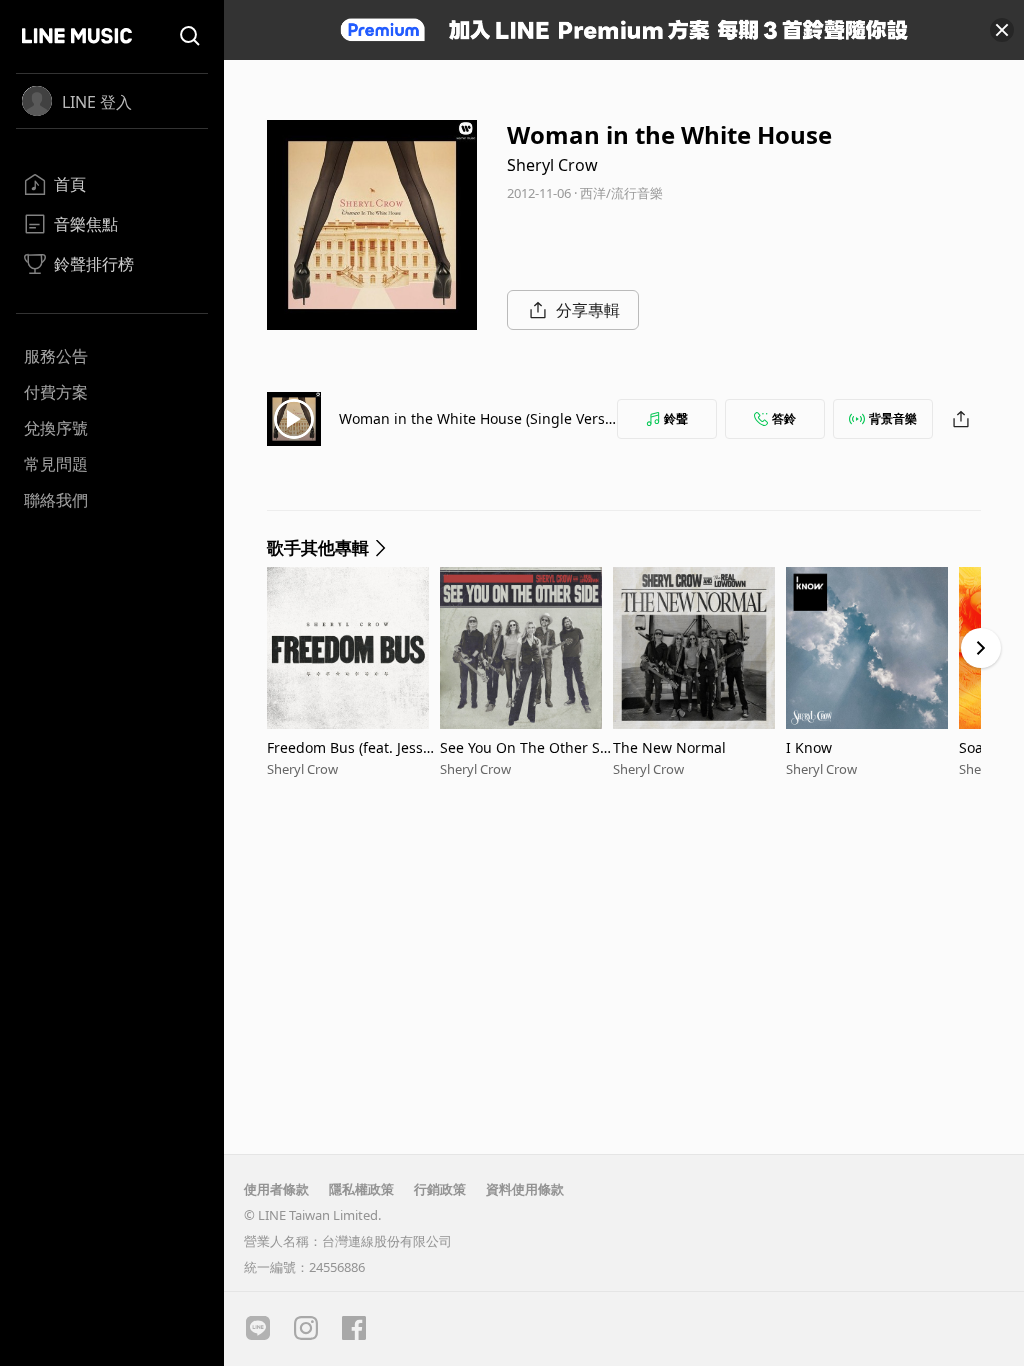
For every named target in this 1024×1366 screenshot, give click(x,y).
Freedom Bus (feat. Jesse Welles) (349, 747)
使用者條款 (276, 1189)
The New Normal (669, 747)
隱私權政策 (361, 1189)
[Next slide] (981, 648)
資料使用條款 (525, 1189)
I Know (809, 747)
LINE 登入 (97, 102)
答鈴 (784, 418)
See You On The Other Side (526, 747)
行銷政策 (440, 1189)
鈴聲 (676, 418)
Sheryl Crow (552, 165)
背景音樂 (893, 418)
